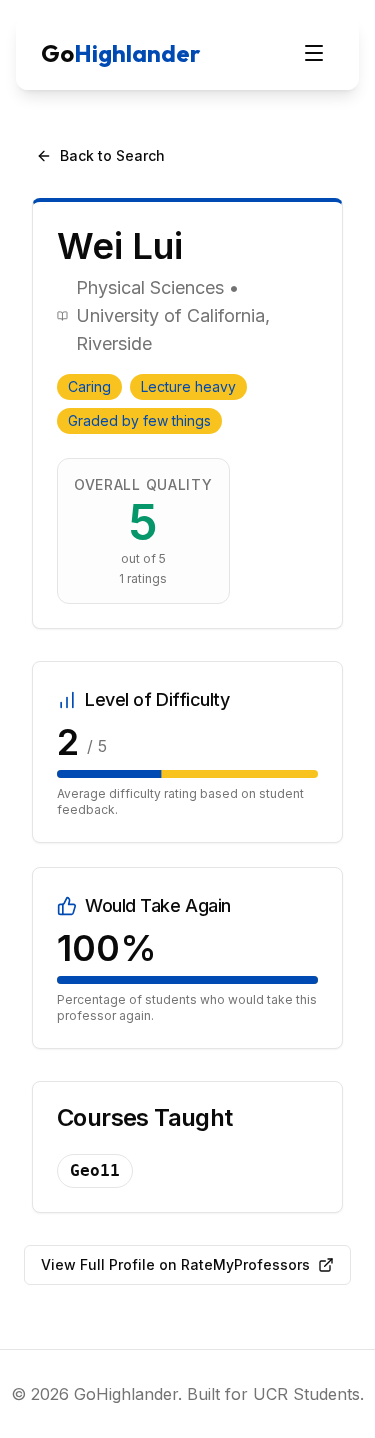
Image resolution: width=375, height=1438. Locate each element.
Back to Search (112, 155)
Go (120, 53)
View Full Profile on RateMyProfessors (175, 1264)
